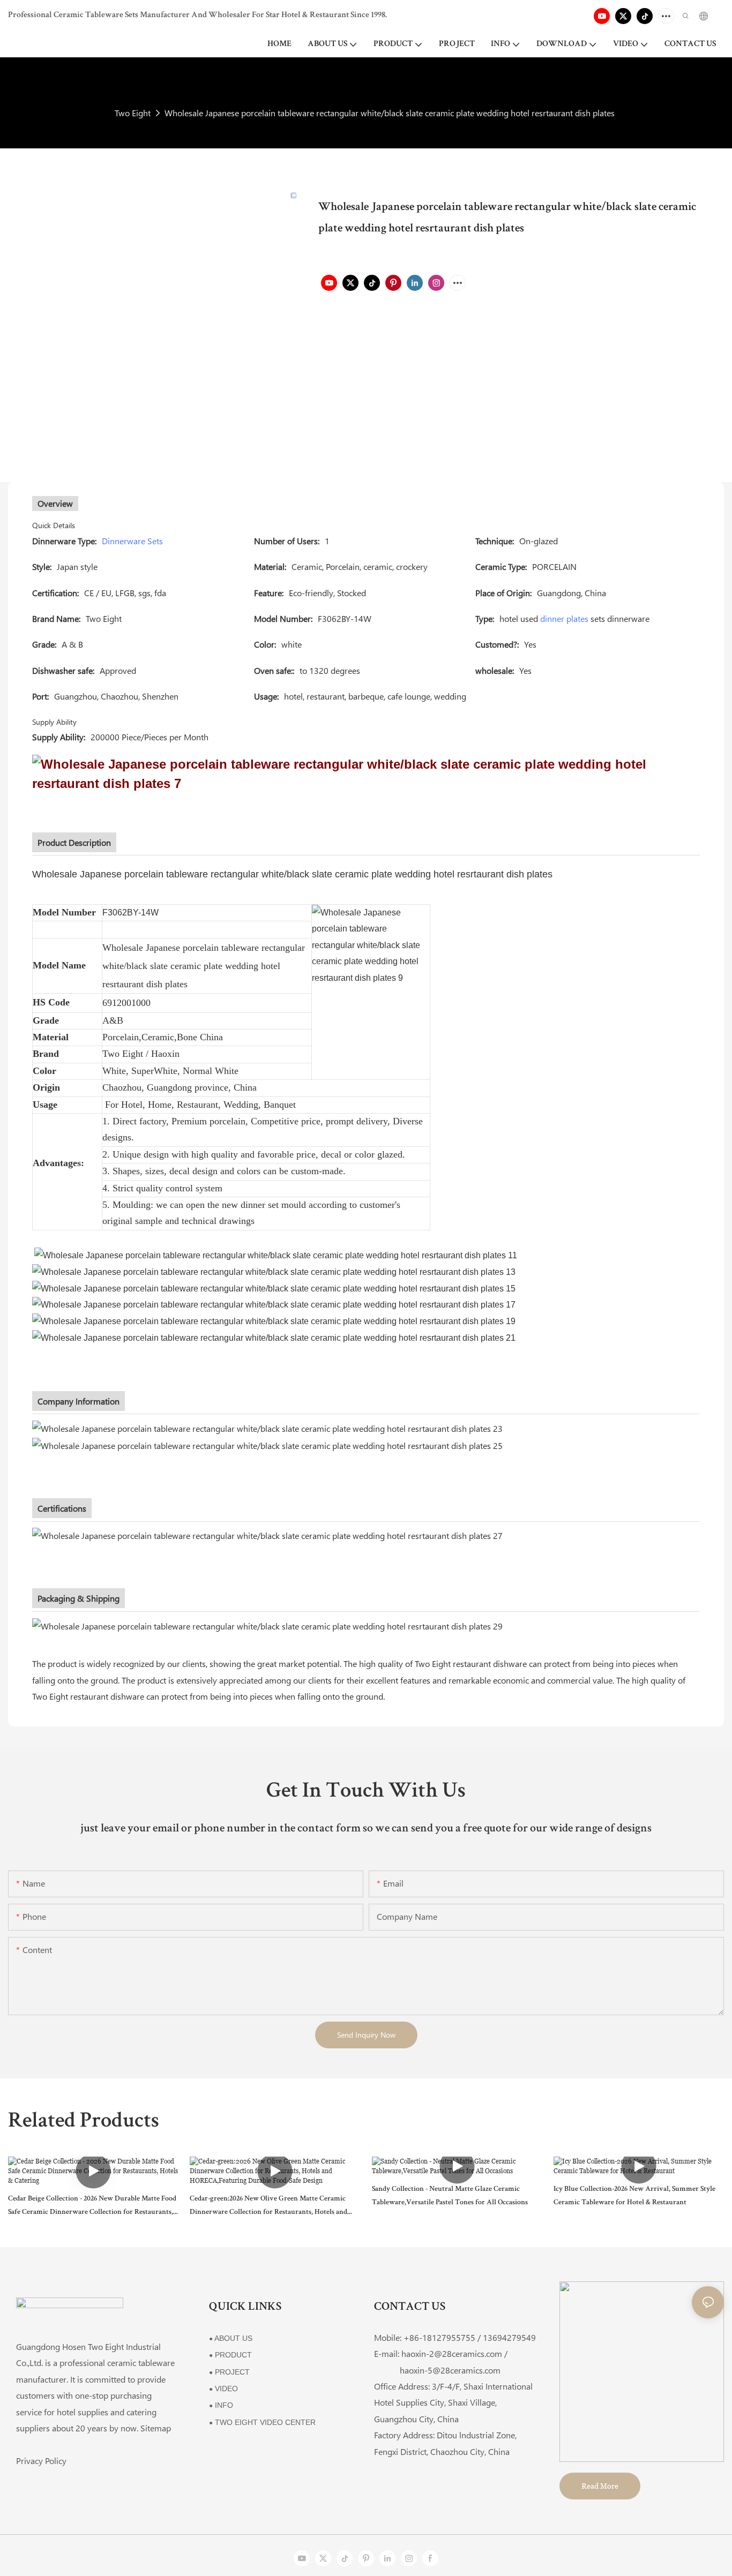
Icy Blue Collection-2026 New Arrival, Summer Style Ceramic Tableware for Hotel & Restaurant (634, 2196)
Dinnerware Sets (132, 541)
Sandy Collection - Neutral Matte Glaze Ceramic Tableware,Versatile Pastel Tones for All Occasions (450, 2196)
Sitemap (156, 2428)
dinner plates (564, 618)
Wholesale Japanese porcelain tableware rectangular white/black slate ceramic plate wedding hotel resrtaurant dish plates (390, 113)
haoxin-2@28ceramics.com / (454, 2353)
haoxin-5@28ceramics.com (437, 2370)
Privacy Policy (41, 2461)
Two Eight (133, 113)
